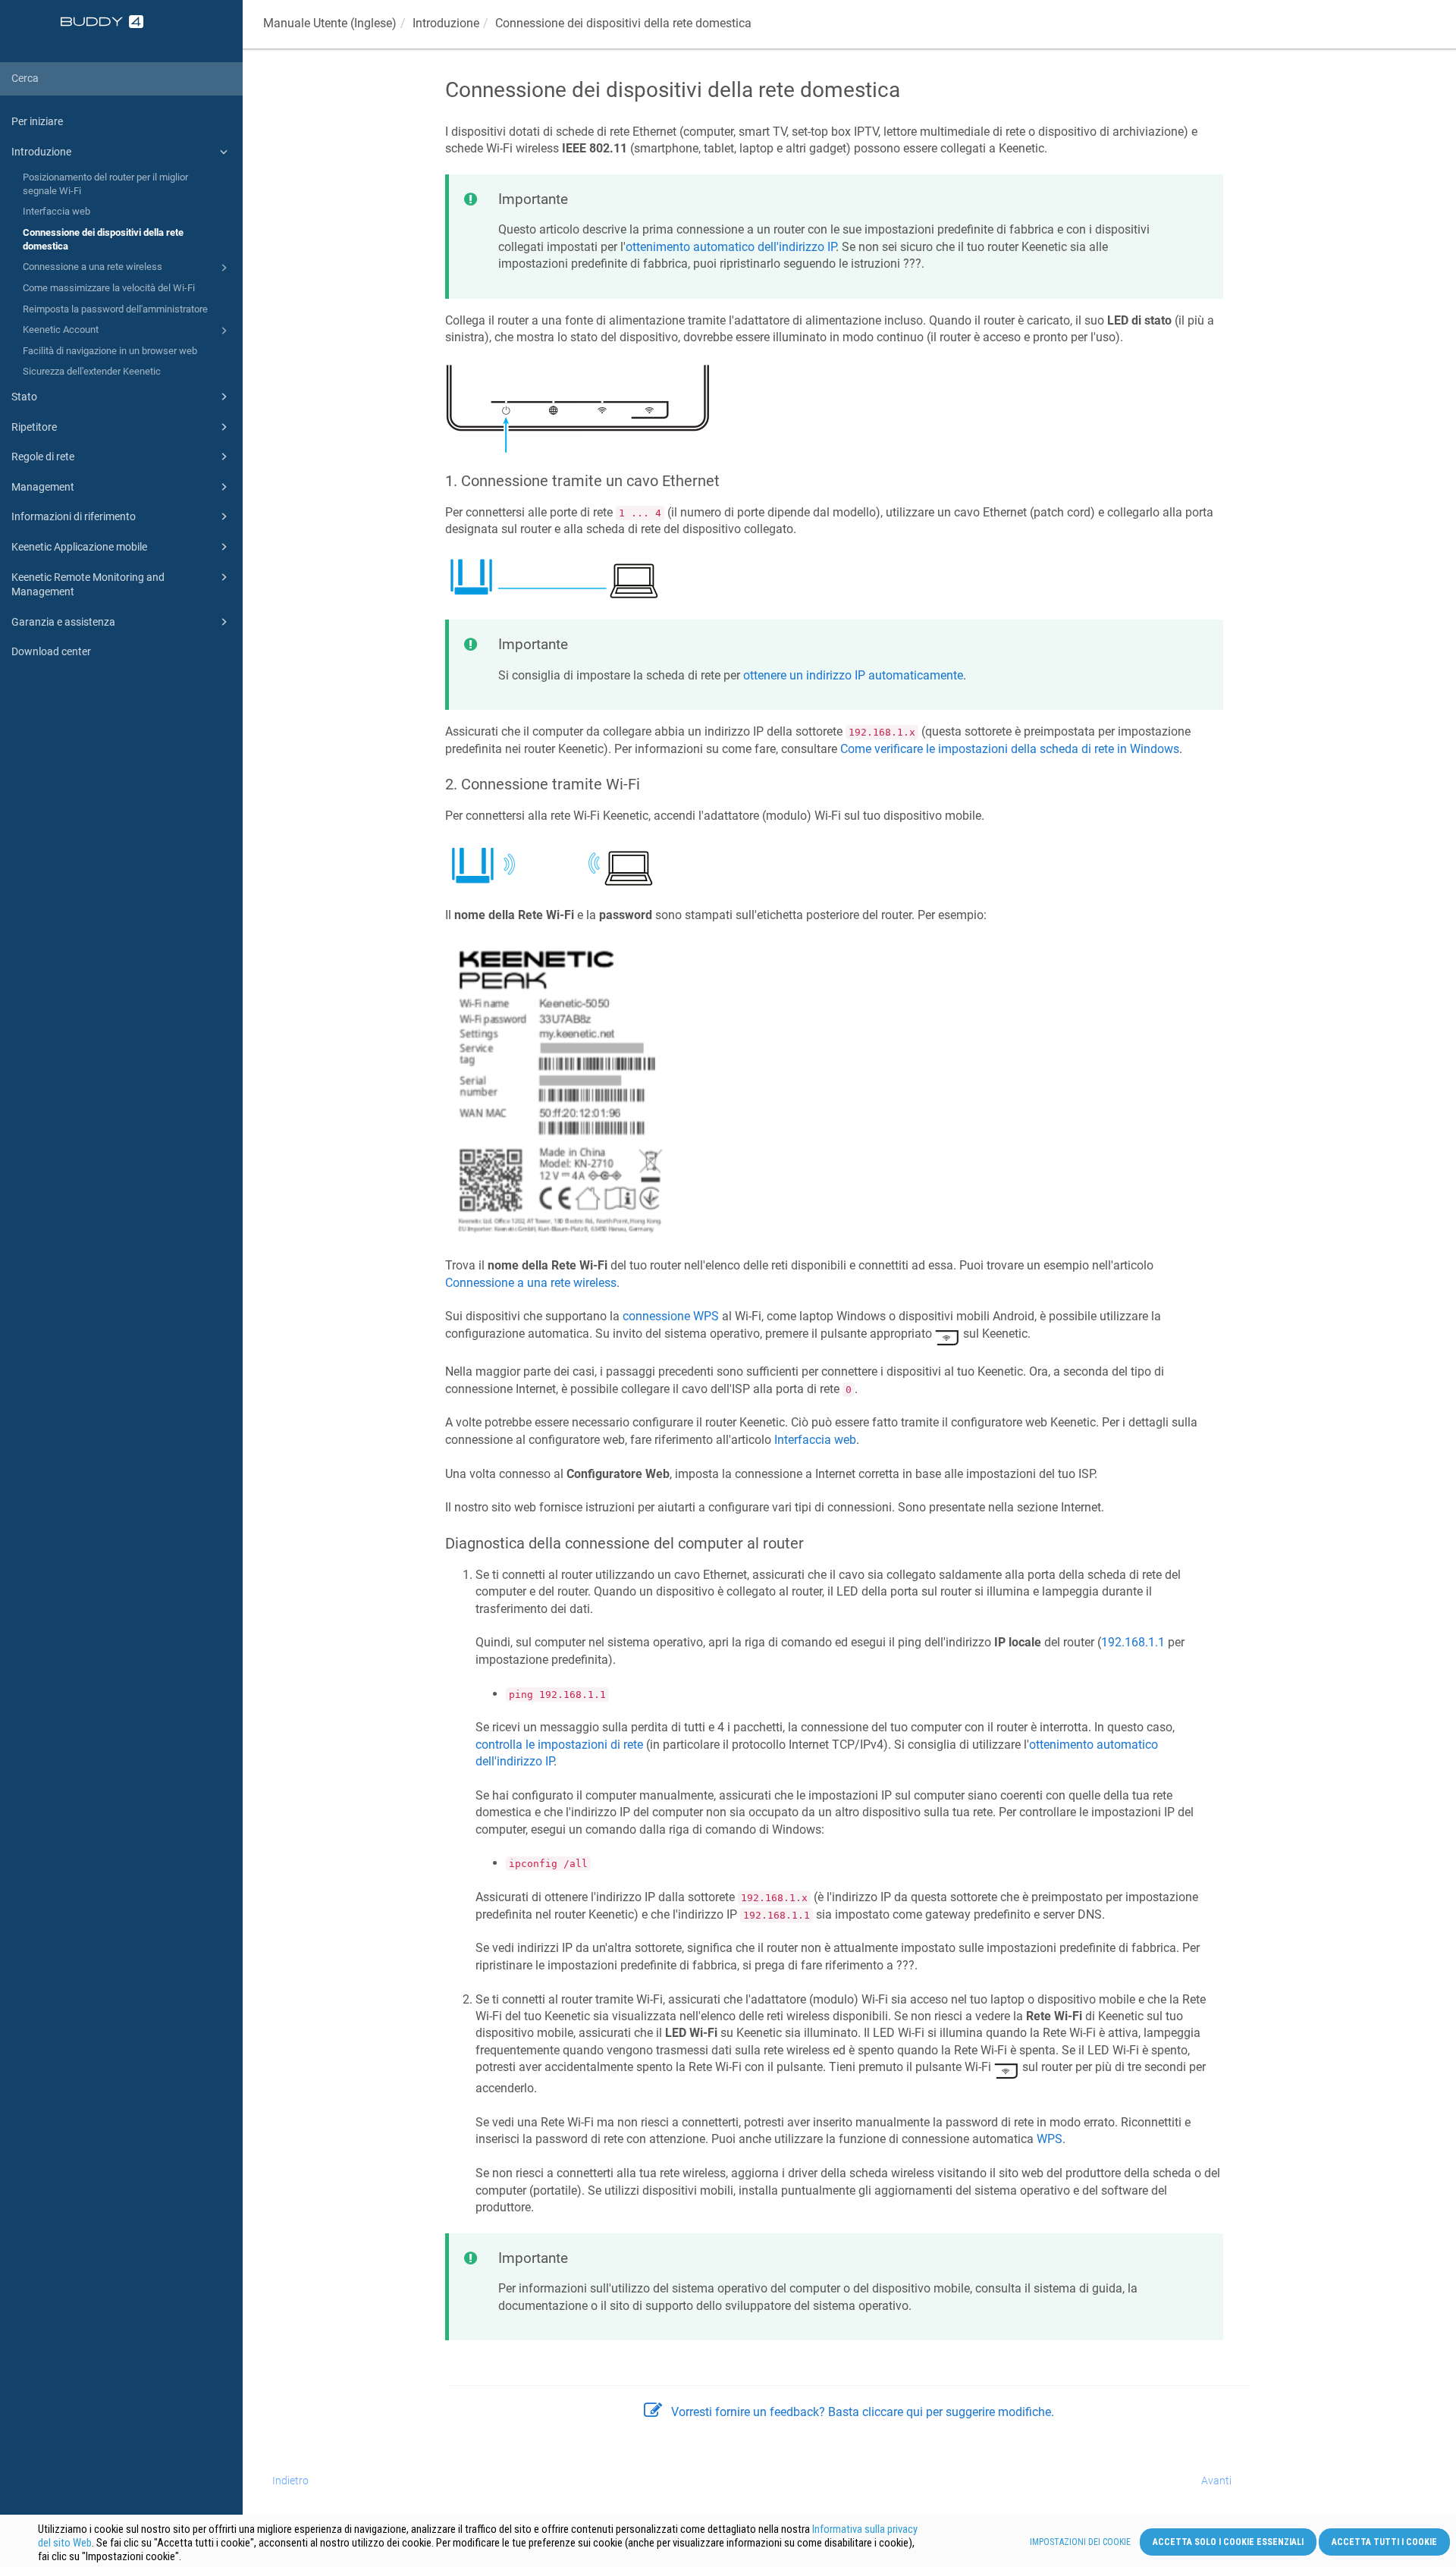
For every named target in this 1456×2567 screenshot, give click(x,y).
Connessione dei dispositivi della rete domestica (103, 239)
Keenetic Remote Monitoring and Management (88, 585)
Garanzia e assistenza (63, 622)
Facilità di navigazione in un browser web (110, 351)
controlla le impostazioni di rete (559, 1745)
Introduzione (41, 152)
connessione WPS (671, 1316)
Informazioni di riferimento (74, 516)
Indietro (290, 2481)
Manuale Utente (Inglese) (330, 23)
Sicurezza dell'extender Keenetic (92, 371)
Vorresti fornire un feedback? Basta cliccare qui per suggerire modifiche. (863, 2412)
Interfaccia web (56, 211)
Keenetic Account (61, 330)
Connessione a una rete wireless (93, 267)
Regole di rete (43, 457)
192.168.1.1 (1133, 1642)
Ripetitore (34, 427)
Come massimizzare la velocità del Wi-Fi (109, 288)
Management (43, 487)
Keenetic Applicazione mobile (79, 547)
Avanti (1216, 2481)
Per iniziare (37, 121)
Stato (24, 397)
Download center (51, 651)
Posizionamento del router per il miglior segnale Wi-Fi (105, 184)
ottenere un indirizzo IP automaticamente (853, 675)
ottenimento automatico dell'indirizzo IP (731, 247)
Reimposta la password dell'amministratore (115, 309)
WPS (1050, 2139)
